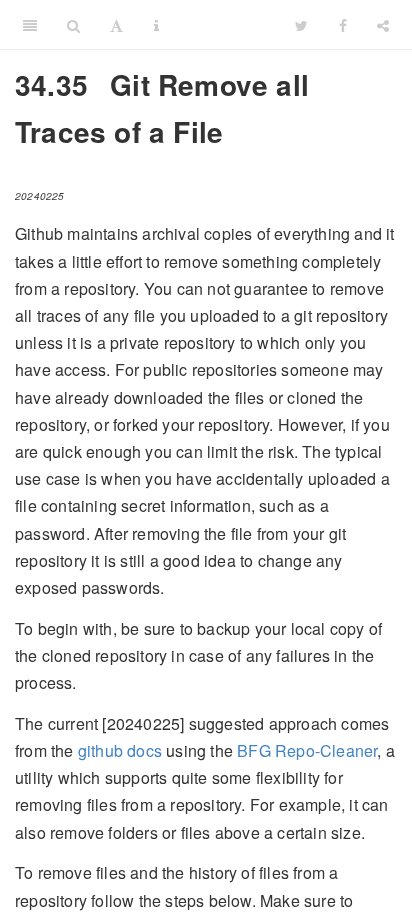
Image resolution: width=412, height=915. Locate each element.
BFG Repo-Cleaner (307, 750)
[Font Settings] (116, 25)
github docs (120, 750)
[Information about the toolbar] (156, 25)
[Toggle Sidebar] (30, 25)
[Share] (383, 25)
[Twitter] (301, 25)
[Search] (73, 25)
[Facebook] (343, 25)
